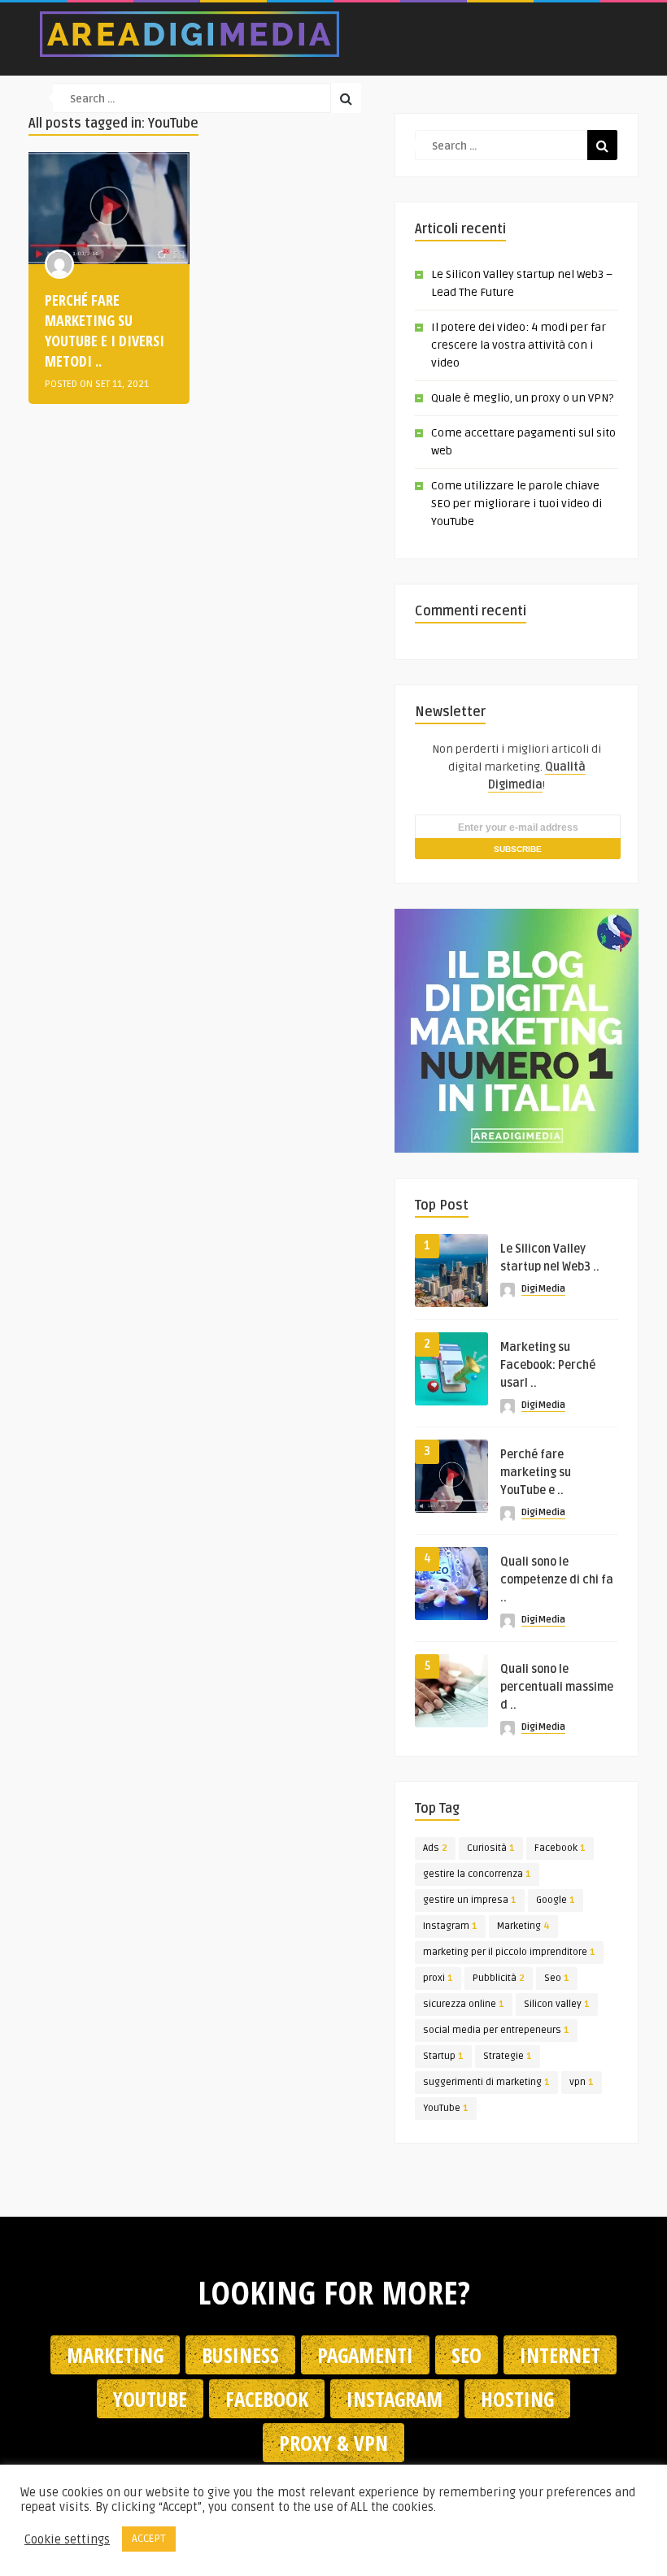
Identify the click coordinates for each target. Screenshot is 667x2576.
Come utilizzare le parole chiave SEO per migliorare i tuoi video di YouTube (517, 504)
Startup (443, 2056)
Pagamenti (365, 2355)
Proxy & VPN (333, 2443)
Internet (560, 2355)
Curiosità (491, 1848)
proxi (438, 1978)
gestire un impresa (470, 1900)
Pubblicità (499, 1978)
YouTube (446, 2108)
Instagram (450, 1926)
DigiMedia (543, 1289)
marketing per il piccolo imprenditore (509, 1952)
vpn (582, 2082)
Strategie (508, 2056)
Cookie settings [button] (67, 2539)
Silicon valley (557, 2004)
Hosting (517, 2399)
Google (556, 1900)
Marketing (523, 1926)
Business (240, 2355)
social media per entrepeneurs (496, 2030)
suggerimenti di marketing (486, 2082)
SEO (466, 2355)
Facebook (560, 1848)
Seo (557, 1978)
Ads (435, 1848)
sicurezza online (464, 2004)
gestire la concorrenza (477, 1874)
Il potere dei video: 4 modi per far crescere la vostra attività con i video (519, 345)
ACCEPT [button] (149, 2539)
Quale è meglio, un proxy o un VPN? (522, 398)
